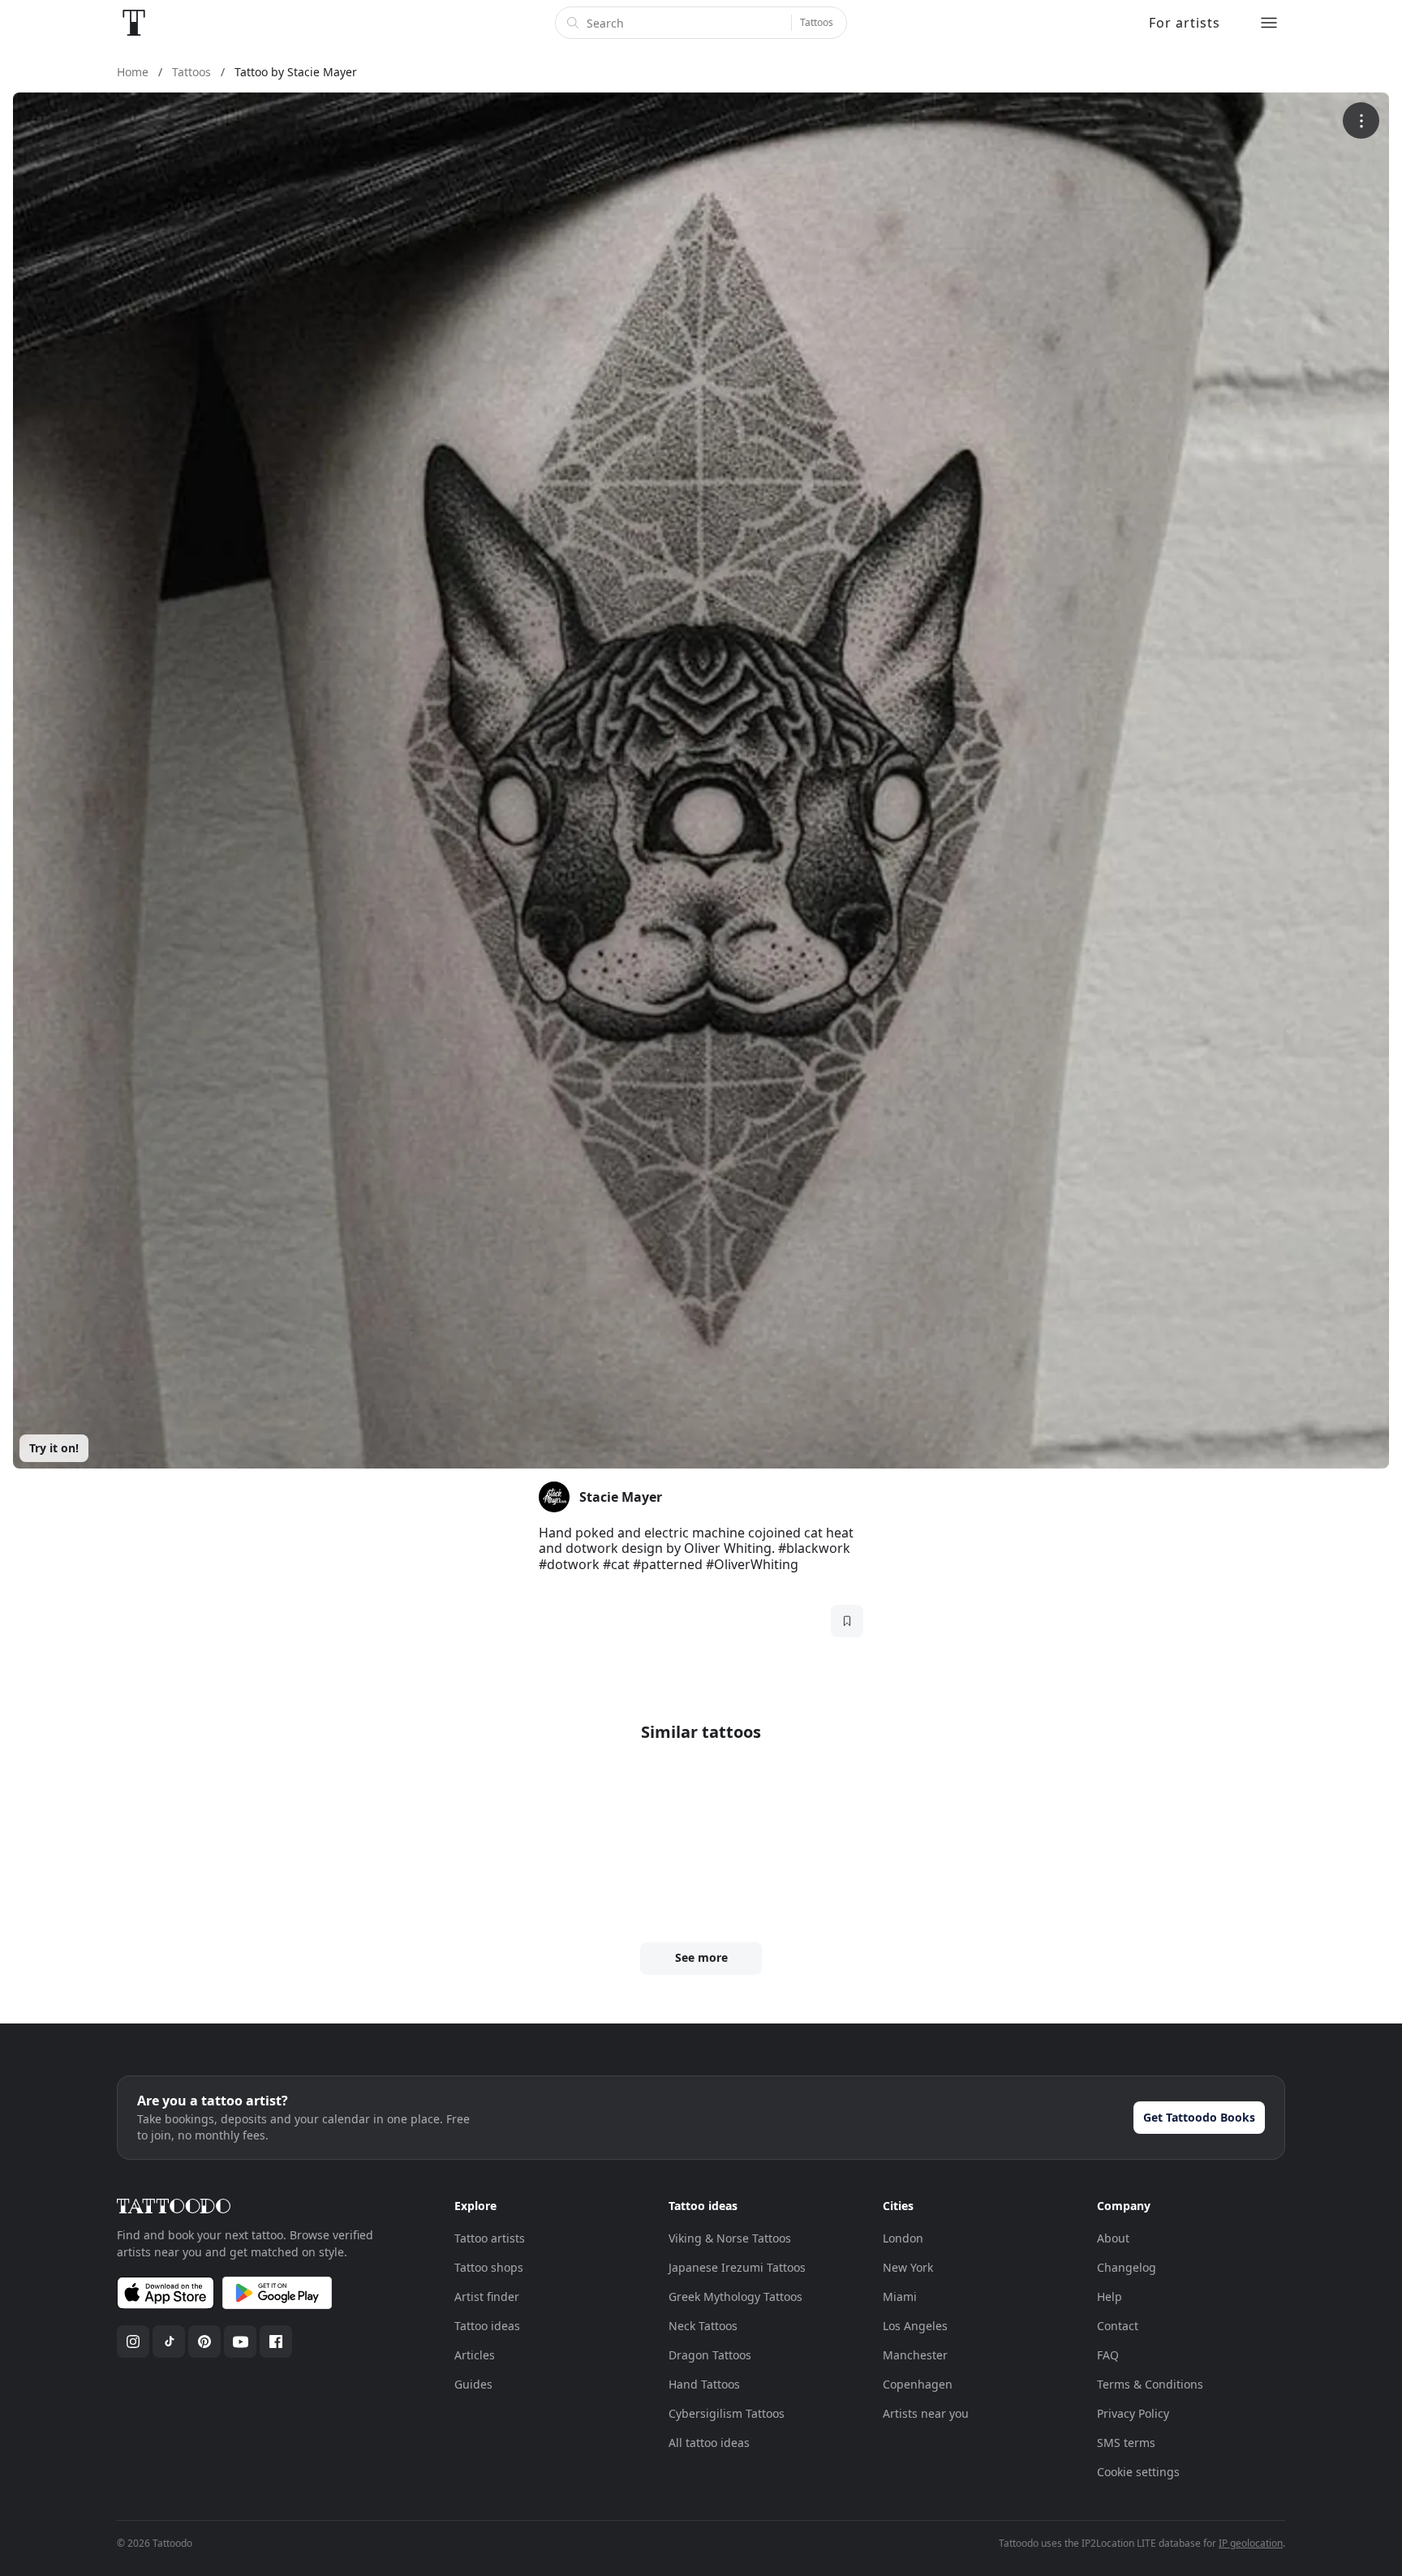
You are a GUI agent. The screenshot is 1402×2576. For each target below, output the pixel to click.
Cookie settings (1138, 2472)
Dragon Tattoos (710, 2355)
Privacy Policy (1133, 2413)
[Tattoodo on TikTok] (169, 2342)
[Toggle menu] (1269, 23)
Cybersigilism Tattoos (727, 2413)
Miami (900, 2296)
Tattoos (817, 22)
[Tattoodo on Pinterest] (204, 2342)
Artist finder (487, 2296)
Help (1110, 2296)
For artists (1185, 23)
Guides (473, 2384)
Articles (475, 2355)
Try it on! (54, 1448)
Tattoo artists (490, 2238)
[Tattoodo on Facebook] (276, 2342)
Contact (1118, 2326)
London (903, 2238)
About (1113, 2238)
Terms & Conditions (1150, 2384)
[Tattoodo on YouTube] (240, 2342)
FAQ (1108, 2355)
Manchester (915, 2355)
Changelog (1127, 2267)
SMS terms (1126, 2443)
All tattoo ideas (709, 2443)
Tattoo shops (489, 2267)
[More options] (1361, 120)
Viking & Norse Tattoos (730, 2238)
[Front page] (134, 23)
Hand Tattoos (704, 2384)
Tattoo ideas (487, 2326)
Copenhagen (918, 2384)
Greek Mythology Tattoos (735, 2296)
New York (908, 2267)
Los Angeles (915, 2326)
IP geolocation (1251, 2543)
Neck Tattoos (703, 2326)
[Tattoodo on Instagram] (133, 2342)
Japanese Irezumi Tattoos (737, 2267)
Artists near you (926, 2413)
